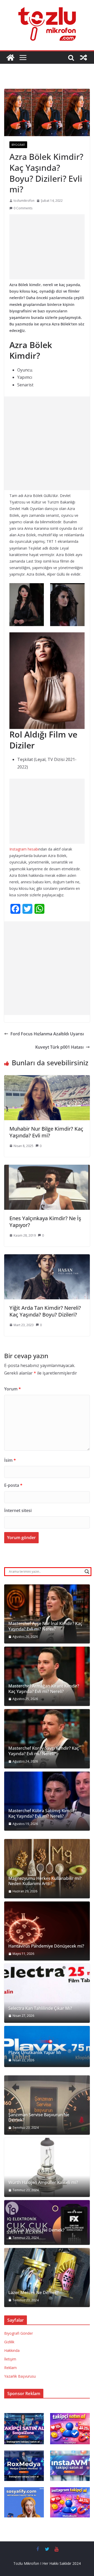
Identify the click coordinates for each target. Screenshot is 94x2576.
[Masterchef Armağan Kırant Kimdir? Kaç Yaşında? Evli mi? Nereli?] (47, 1676)
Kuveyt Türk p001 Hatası (59, 1047)
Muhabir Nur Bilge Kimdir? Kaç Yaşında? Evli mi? (46, 1132)
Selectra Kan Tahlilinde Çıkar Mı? (40, 2008)
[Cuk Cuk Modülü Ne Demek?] (47, 2222)
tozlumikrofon (24, 201)
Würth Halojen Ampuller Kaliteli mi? (43, 2183)
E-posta (13, 1485)
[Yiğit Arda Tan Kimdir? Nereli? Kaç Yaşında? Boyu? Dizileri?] (47, 1258)
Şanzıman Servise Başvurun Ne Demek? (39, 2118)
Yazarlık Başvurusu (20, 2376)
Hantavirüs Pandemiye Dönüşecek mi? (46, 1946)
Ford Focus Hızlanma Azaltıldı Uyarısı (47, 1034)
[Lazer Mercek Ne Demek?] (47, 2278)
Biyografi (18, 145)
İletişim (10, 2359)
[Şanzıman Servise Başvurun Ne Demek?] (47, 2105)
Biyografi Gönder (19, 2333)
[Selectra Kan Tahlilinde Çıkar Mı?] (47, 1993)
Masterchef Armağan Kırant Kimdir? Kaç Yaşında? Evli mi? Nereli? (44, 1689)
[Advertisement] (47, 247)
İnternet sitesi (18, 1510)
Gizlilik (9, 2342)
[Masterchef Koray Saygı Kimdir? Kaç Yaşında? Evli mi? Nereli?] (47, 1739)
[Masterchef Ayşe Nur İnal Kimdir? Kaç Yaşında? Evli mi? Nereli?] (47, 1614)
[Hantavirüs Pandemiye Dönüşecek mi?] (47, 1931)
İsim (10, 1460)
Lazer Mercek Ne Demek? (34, 2293)
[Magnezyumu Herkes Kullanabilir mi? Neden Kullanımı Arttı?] (47, 1869)
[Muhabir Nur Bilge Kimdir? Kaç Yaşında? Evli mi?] (47, 1079)
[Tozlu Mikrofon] (10, 58)
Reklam (10, 2368)
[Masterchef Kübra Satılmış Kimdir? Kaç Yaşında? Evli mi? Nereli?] (47, 1801)
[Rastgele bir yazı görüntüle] (84, 58)
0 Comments (23, 208)
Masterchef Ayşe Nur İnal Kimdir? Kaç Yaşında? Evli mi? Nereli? (45, 1626)
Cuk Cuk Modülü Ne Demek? (36, 2230)
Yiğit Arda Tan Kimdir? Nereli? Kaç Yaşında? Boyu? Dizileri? (45, 1311)
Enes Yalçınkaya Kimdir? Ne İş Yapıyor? (45, 1222)
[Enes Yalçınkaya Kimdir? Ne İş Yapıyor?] (47, 1168)
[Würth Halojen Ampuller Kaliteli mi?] (47, 2168)
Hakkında (12, 2350)
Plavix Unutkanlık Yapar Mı (35, 2053)
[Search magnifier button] (87, 1572)
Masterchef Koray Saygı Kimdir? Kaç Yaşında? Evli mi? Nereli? (44, 1751)
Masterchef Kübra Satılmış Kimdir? (42, 1811)
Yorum (13, 1389)
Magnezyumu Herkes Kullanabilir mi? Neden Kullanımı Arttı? (45, 1881)
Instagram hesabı (24, 849)
